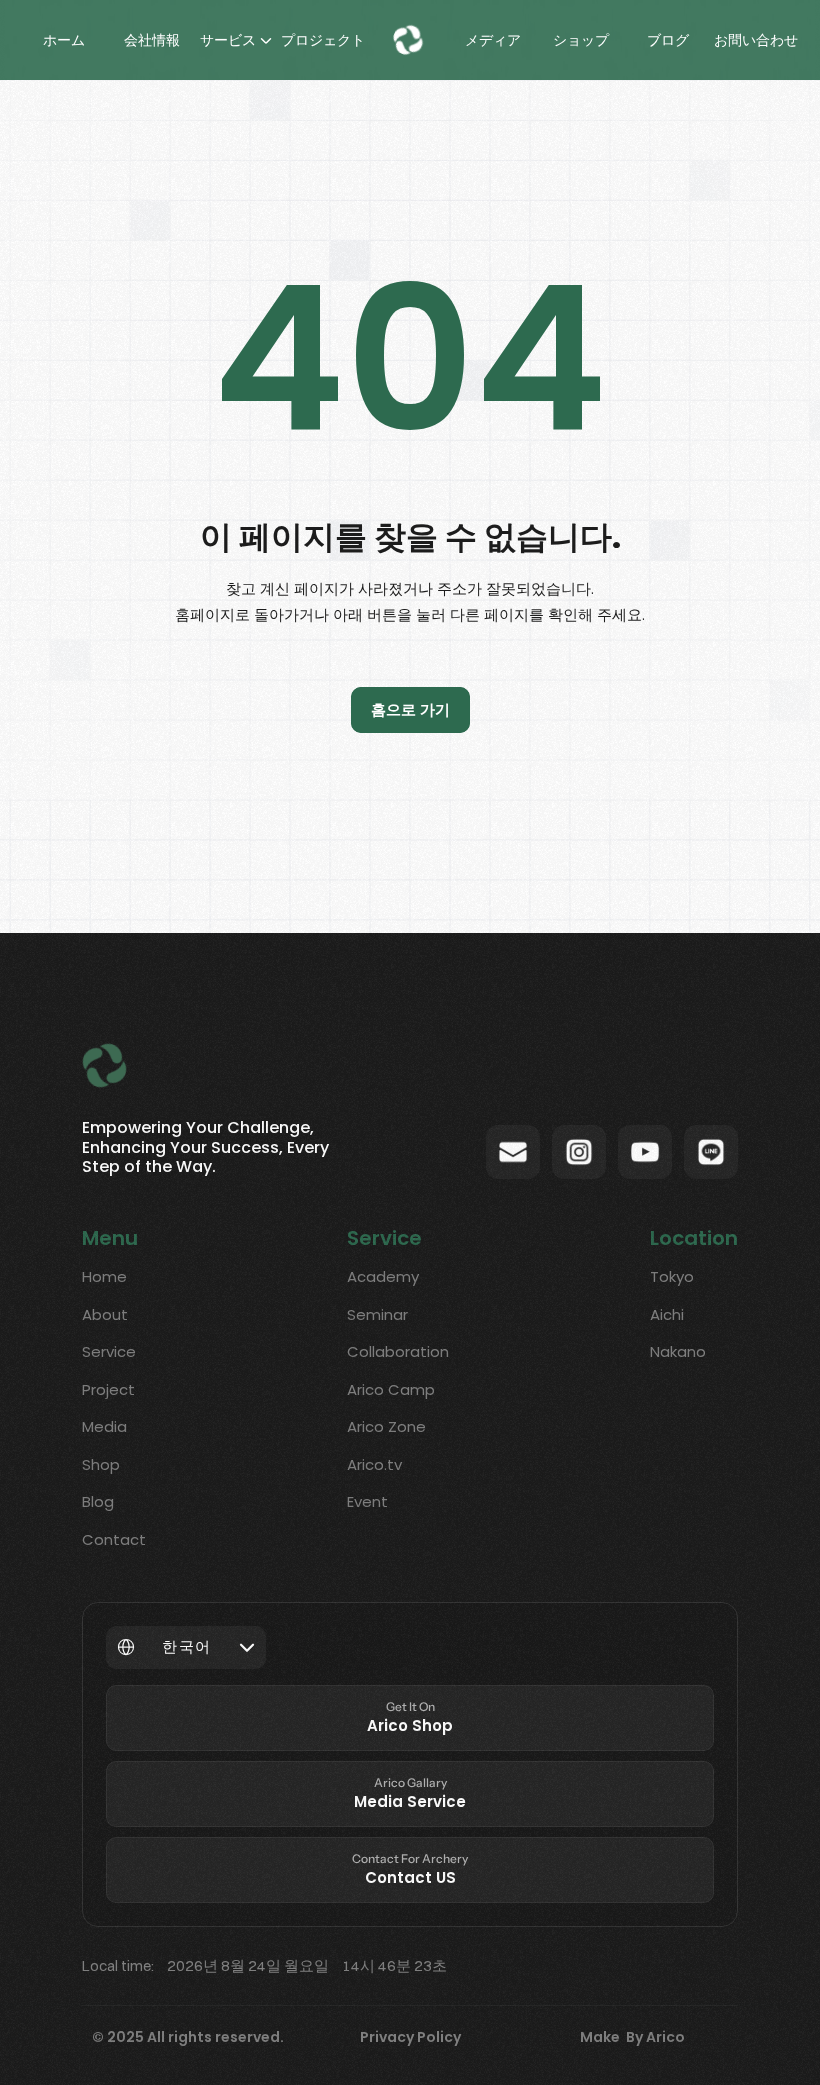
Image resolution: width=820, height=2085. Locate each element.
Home (104, 1276)
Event (367, 1501)
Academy (383, 1276)
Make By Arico (632, 2037)
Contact (114, 1539)
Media (104, 1426)
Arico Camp (391, 1389)
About (105, 1314)
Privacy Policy (410, 2037)
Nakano (678, 1351)
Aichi (667, 1314)
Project (108, 1389)
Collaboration (398, 1351)
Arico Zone (386, 1426)
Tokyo (672, 1276)
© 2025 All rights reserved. (188, 2037)
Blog (98, 1501)
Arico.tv (374, 1464)
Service (109, 1351)
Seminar (377, 1314)
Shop (101, 1464)
